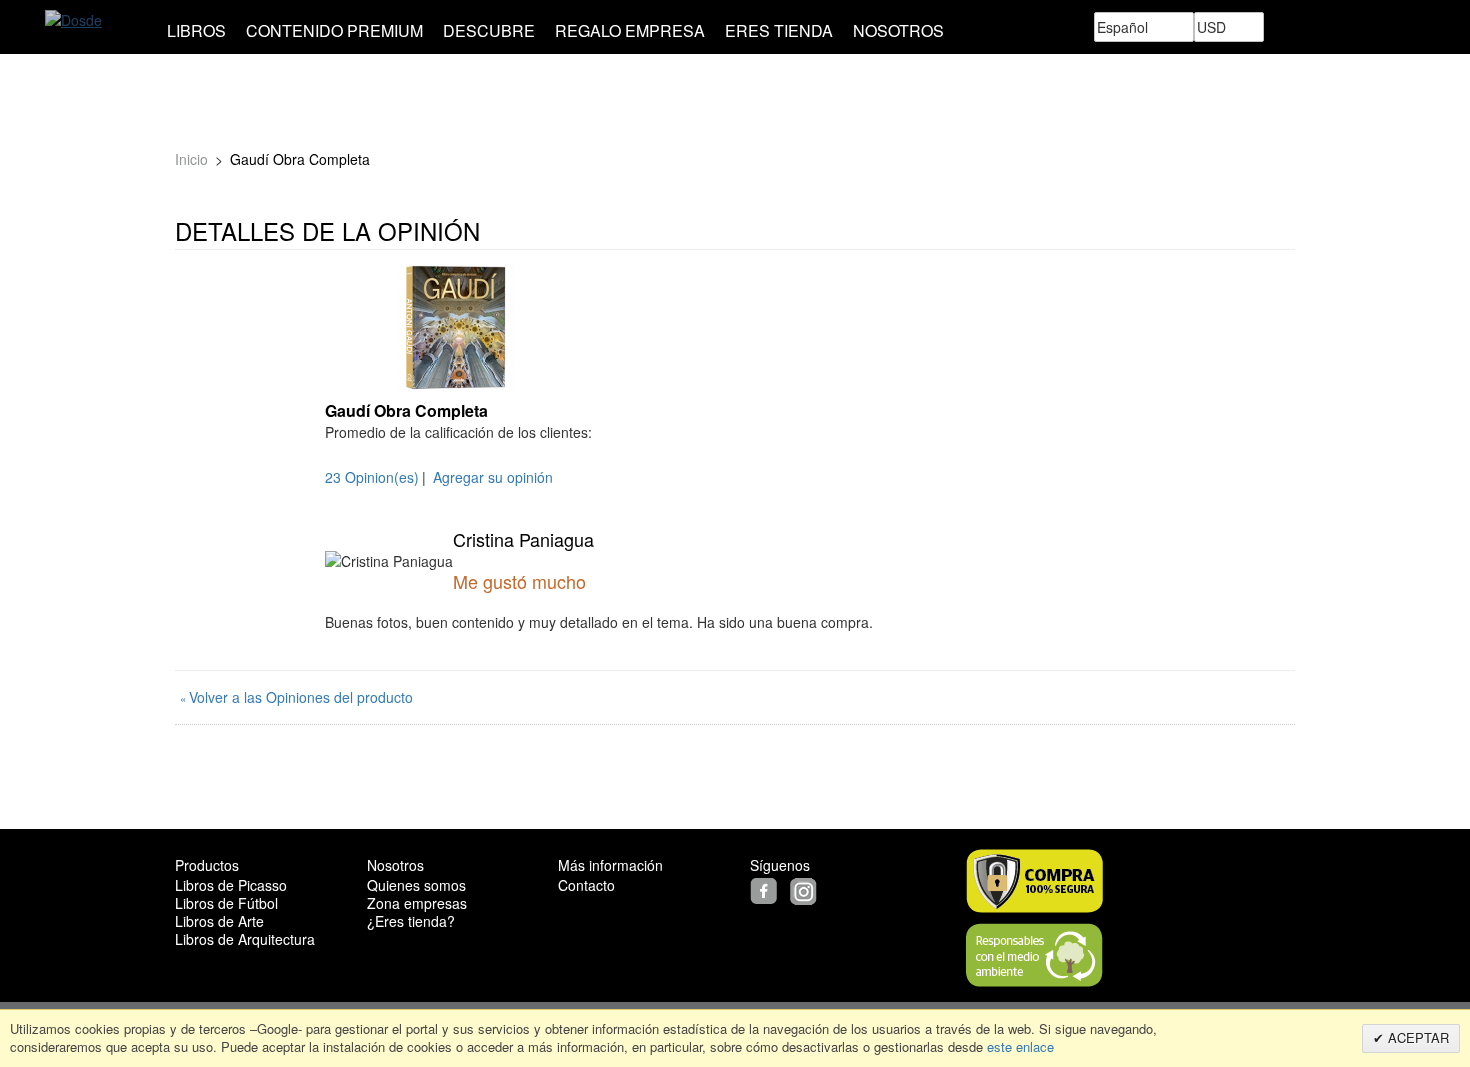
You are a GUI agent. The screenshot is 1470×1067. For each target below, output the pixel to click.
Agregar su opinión (493, 477)
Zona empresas (417, 903)
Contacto (586, 885)
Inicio (191, 159)
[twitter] (788, 889)
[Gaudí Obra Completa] (455, 327)
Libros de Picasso (231, 885)
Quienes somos (416, 885)
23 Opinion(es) (372, 477)
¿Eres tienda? (411, 921)
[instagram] (806, 889)
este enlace (1018, 1046)
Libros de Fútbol (226, 903)
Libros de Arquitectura (245, 939)
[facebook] (768, 889)
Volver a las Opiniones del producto (296, 697)
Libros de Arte (219, 921)
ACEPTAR (1416, 1037)
